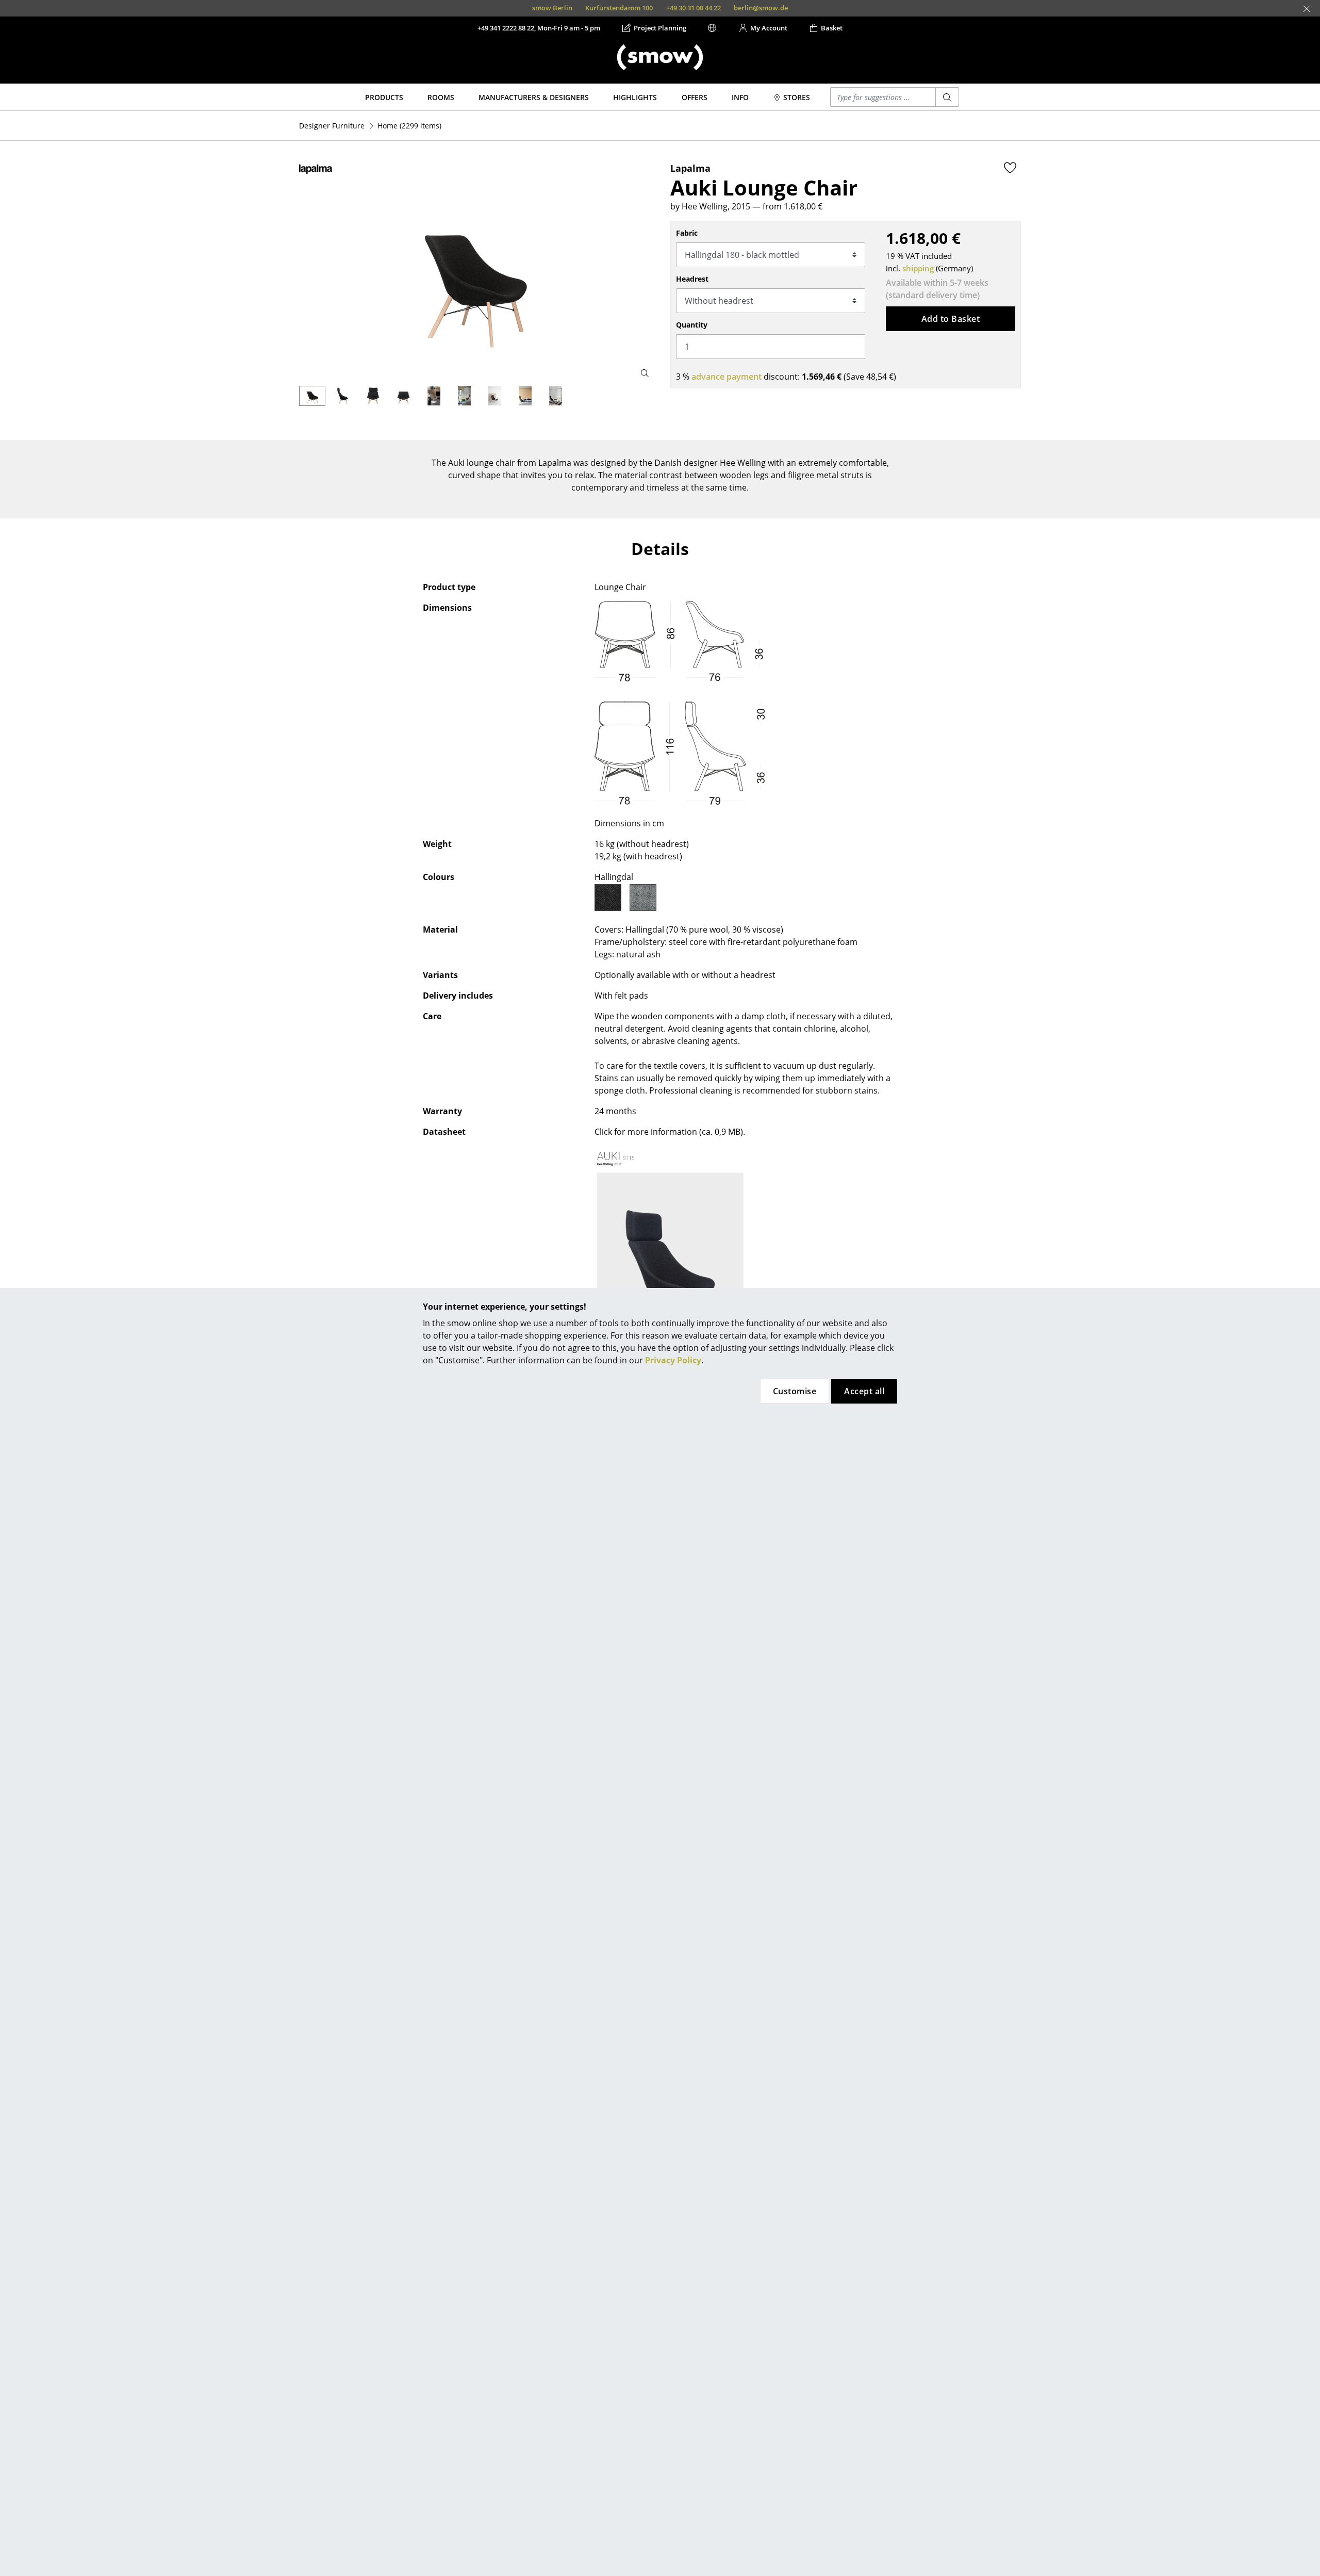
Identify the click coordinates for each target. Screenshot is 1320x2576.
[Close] (1307, 9)
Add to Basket (951, 319)
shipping (918, 268)
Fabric (687, 233)
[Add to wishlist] (1010, 168)
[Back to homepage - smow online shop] (660, 57)
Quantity (692, 325)
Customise (795, 1391)
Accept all (864, 1391)
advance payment (727, 377)
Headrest (692, 279)
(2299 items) (409, 126)
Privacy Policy (673, 1360)
